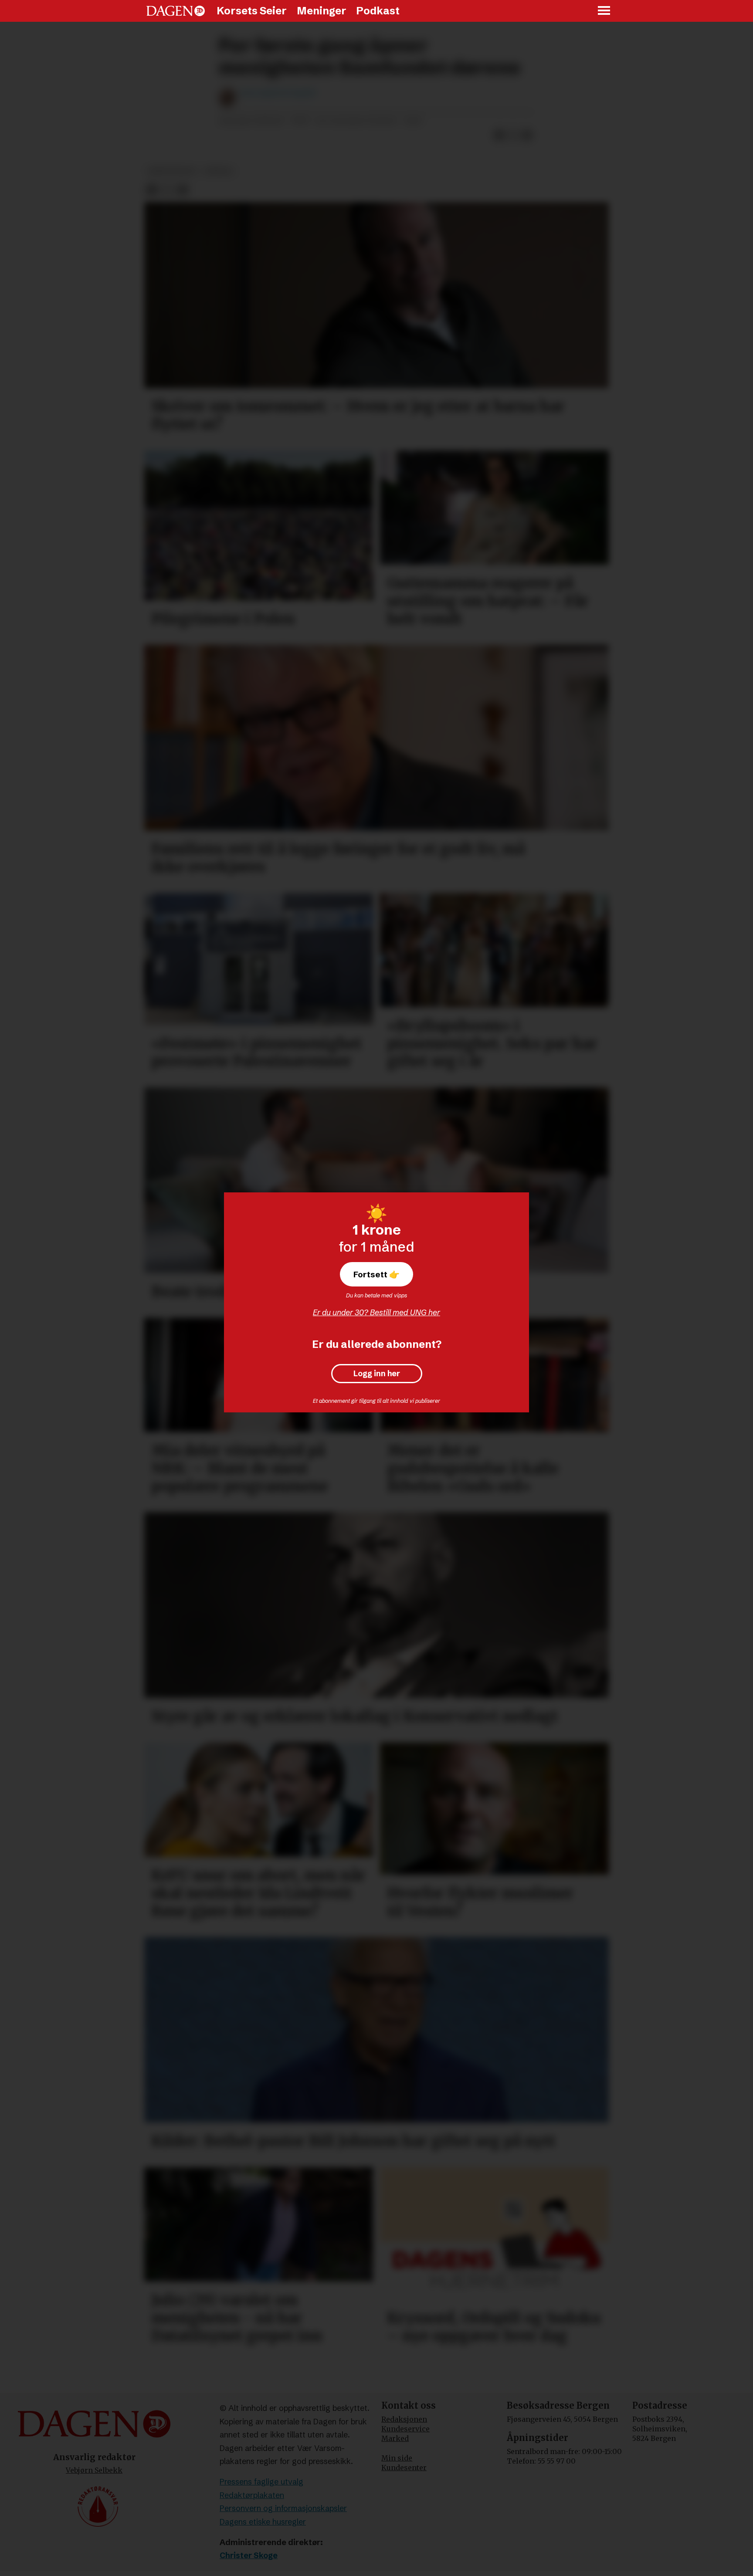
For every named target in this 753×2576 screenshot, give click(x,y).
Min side (397, 2458)
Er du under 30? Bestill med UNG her (376, 1312)
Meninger (322, 11)
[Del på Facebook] (499, 135)
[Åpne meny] (604, 11)
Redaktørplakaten (252, 2495)
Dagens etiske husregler (263, 2522)
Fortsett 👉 (376, 1274)
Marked (395, 2438)
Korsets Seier (252, 11)
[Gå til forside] (176, 11)
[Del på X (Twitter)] (513, 135)
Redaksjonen (404, 2419)
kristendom (172, 171)
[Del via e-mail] (527, 135)
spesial (219, 171)
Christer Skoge (249, 2555)
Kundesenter (404, 2468)
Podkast (378, 11)
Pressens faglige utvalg (261, 2482)
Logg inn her (377, 1374)
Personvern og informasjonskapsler (283, 2508)
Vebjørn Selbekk (94, 2470)
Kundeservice (405, 2429)
